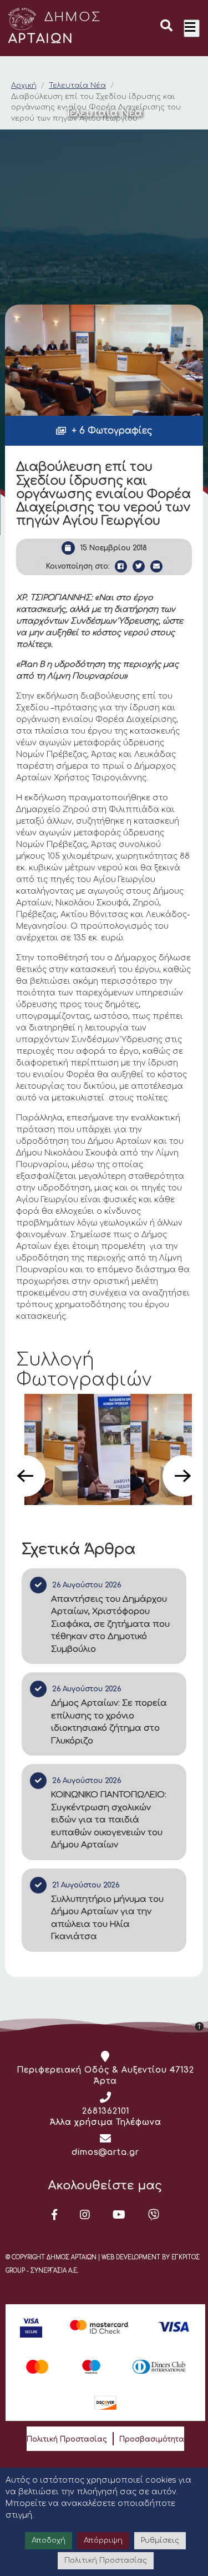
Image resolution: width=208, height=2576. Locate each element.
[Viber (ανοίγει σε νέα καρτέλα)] (154, 2215)
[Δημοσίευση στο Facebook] (121, 566)
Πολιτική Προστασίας (67, 2439)
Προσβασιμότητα (152, 2439)
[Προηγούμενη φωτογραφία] (25, 1476)
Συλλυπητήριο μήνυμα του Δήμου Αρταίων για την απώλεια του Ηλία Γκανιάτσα (107, 1918)
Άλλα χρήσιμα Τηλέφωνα (106, 2122)
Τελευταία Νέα (77, 86)
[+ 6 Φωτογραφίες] (104, 360)
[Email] (156, 566)
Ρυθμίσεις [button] (160, 2540)
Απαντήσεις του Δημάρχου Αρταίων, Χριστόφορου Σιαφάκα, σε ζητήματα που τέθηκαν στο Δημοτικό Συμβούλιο (110, 1624)
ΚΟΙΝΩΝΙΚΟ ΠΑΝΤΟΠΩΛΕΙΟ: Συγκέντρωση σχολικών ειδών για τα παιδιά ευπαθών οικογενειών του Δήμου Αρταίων (109, 1820)
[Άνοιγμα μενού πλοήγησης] (192, 28)
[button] (166, 27)
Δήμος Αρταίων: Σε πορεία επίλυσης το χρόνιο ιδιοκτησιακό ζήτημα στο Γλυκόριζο (109, 1722)
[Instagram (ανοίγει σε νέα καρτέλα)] (85, 2215)
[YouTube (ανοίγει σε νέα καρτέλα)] (119, 2215)
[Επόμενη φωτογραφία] (183, 1476)
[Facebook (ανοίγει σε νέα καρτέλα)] (55, 2215)
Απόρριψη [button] (103, 2540)
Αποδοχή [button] (49, 2540)
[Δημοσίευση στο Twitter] (139, 566)
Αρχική (24, 86)
